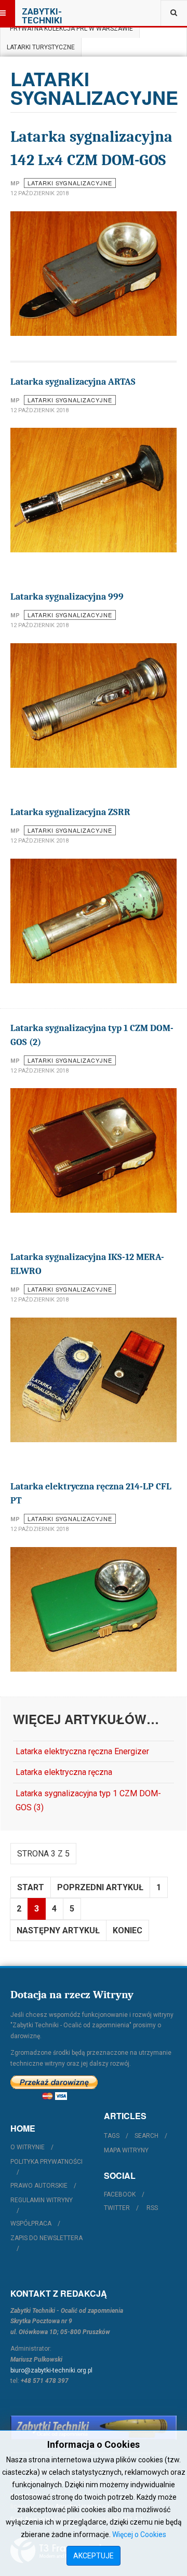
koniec (128, 1930)
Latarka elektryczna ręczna (64, 1772)
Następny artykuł (58, 1930)
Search (146, 2136)
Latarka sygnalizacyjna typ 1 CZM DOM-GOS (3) (88, 1800)
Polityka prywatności (46, 2162)
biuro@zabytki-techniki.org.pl (51, 2370)
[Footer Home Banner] (94, 2428)
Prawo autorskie (39, 2186)
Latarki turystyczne (41, 47)
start (31, 1887)
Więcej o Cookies (139, 2534)
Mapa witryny (126, 2150)
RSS (152, 2208)
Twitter (117, 2208)
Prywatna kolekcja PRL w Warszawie (70, 29)
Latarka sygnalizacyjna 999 (67, 597)
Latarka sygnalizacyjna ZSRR (70, 812)
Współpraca (31, 2224)
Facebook (120, 2194)
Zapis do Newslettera (46, 2238)
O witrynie (28, 2147)
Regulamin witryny (42, 2200)
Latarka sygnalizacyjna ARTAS (73, 382)
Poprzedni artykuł (100, 1887)
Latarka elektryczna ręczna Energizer (82, 1751)
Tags (112, 2136)
